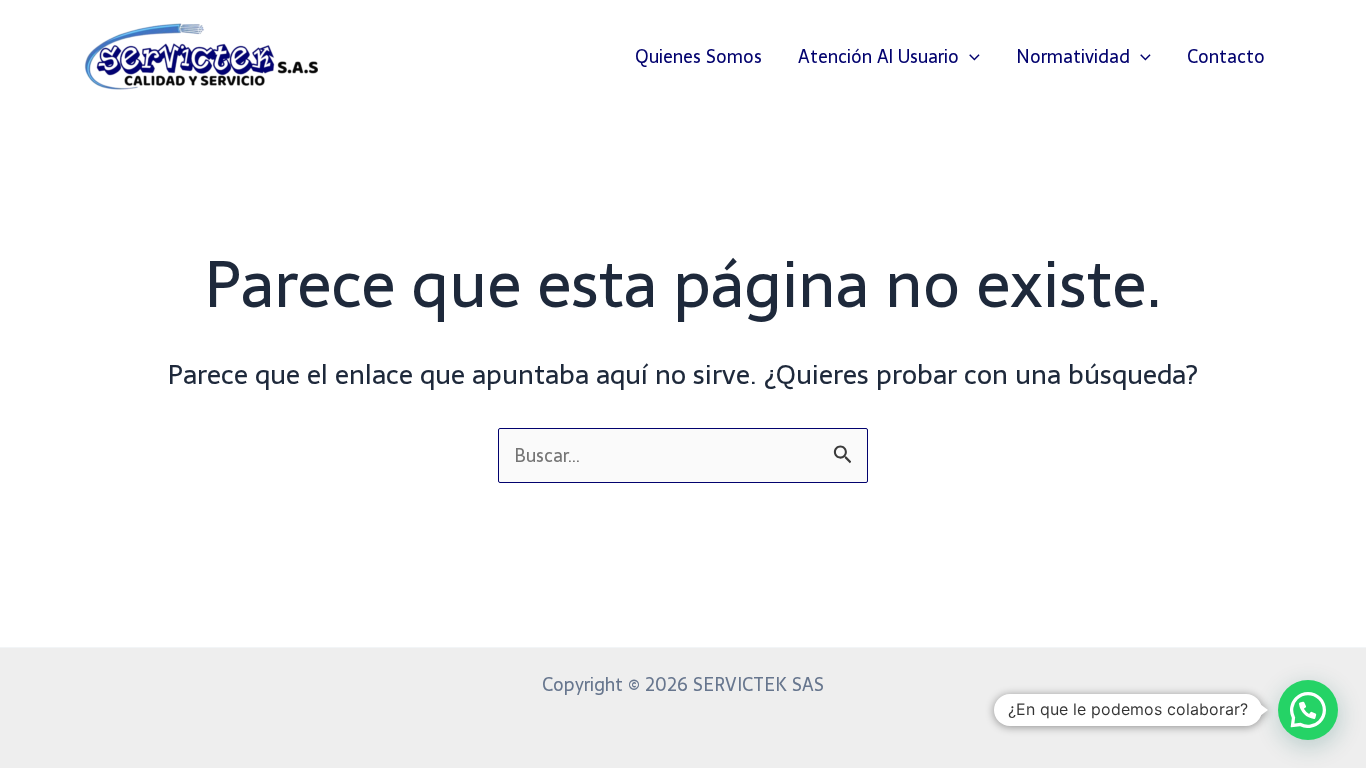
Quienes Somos (698, 56)
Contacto (1226, 56)
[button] (969, 57)
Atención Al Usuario (878, 56)
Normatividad (1073, 56)
